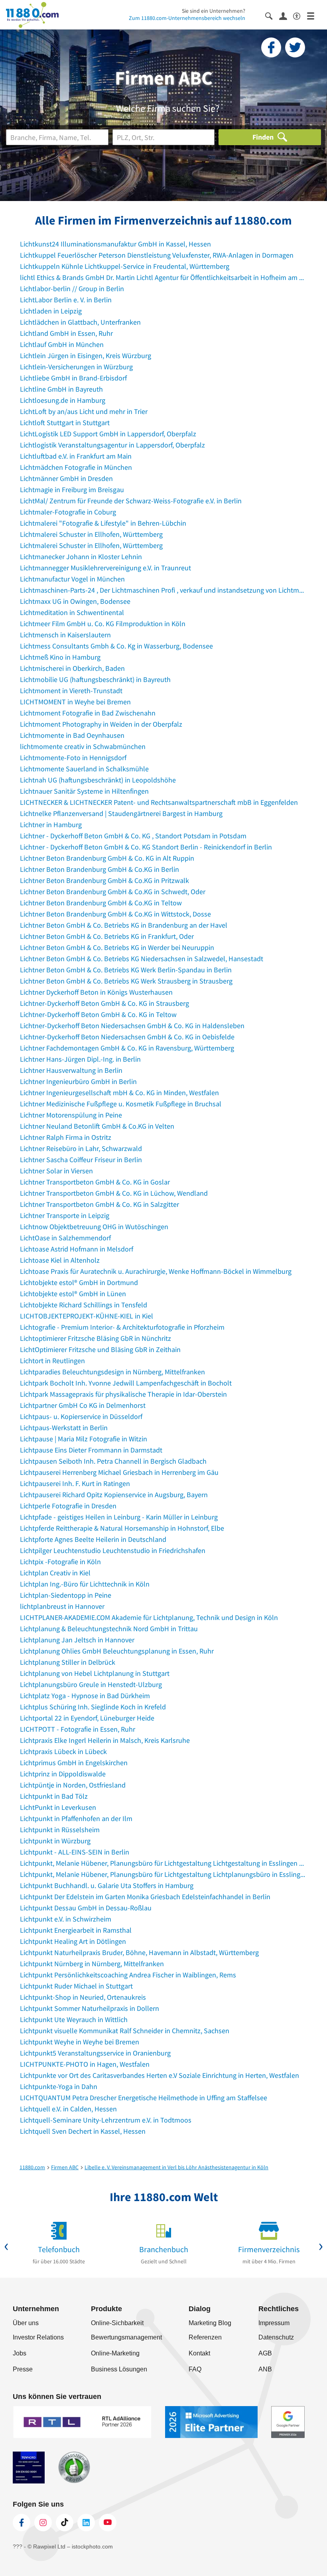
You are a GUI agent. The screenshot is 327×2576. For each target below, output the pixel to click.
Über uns (26, 2323)
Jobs (20, 2353)
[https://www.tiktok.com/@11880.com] (65, 2523)
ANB (265, 2369)
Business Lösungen (119, 2369)
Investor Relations (38, 2337)
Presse (23, 2369)
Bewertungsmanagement (126, 2337)
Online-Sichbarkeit (117, 2323)
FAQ (195, 2369)
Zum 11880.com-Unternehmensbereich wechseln (187, 18)
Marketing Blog (210, 2323)
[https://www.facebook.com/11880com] (22, 2523)
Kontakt (199, 2353)
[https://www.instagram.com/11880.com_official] (43, 2523)
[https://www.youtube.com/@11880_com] (108, 2523)
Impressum (274, 2323)
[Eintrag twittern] (295, 47)
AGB (265, 2353)
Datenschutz (276, 2337)
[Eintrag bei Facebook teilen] (271, 47)
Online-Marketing (115, 2353)
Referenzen (205, 2337)
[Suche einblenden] (272, 15)
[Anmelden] (286, 16)
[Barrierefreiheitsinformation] (300, 15)
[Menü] (314, 15)
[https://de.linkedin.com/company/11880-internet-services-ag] (86, 2523)
